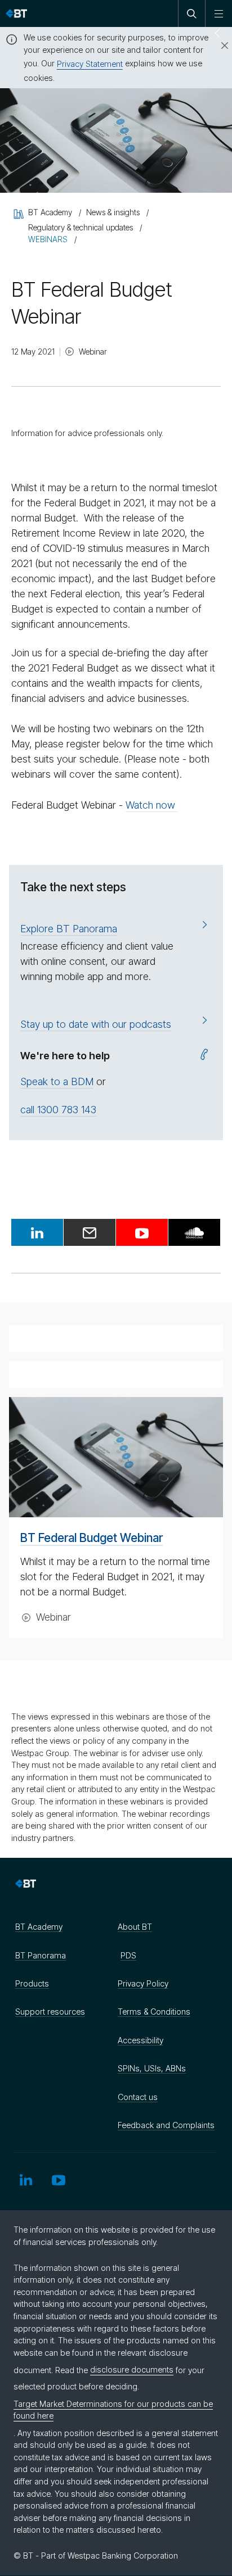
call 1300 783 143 (58, 1110)
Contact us (138, 2097)
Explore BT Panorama (69, 929)
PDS (128, 1955)
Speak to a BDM (57, 1081)
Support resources (50, 2012)
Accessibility (140, 2040)
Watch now (152, 805)
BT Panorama (41, 1955)
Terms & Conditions (154, 2012)
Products (32, 1983)
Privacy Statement (90, 64)
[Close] (218, 46)
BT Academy (39, 1927)
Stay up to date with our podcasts (96, 1024)
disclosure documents (132, 2369)
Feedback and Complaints (166, 2125)
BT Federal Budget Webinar (92, 1538)
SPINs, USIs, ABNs (152, 2068)
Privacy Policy (143, 1983)
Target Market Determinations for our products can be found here (113, 2410)
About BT (135, 1927)
